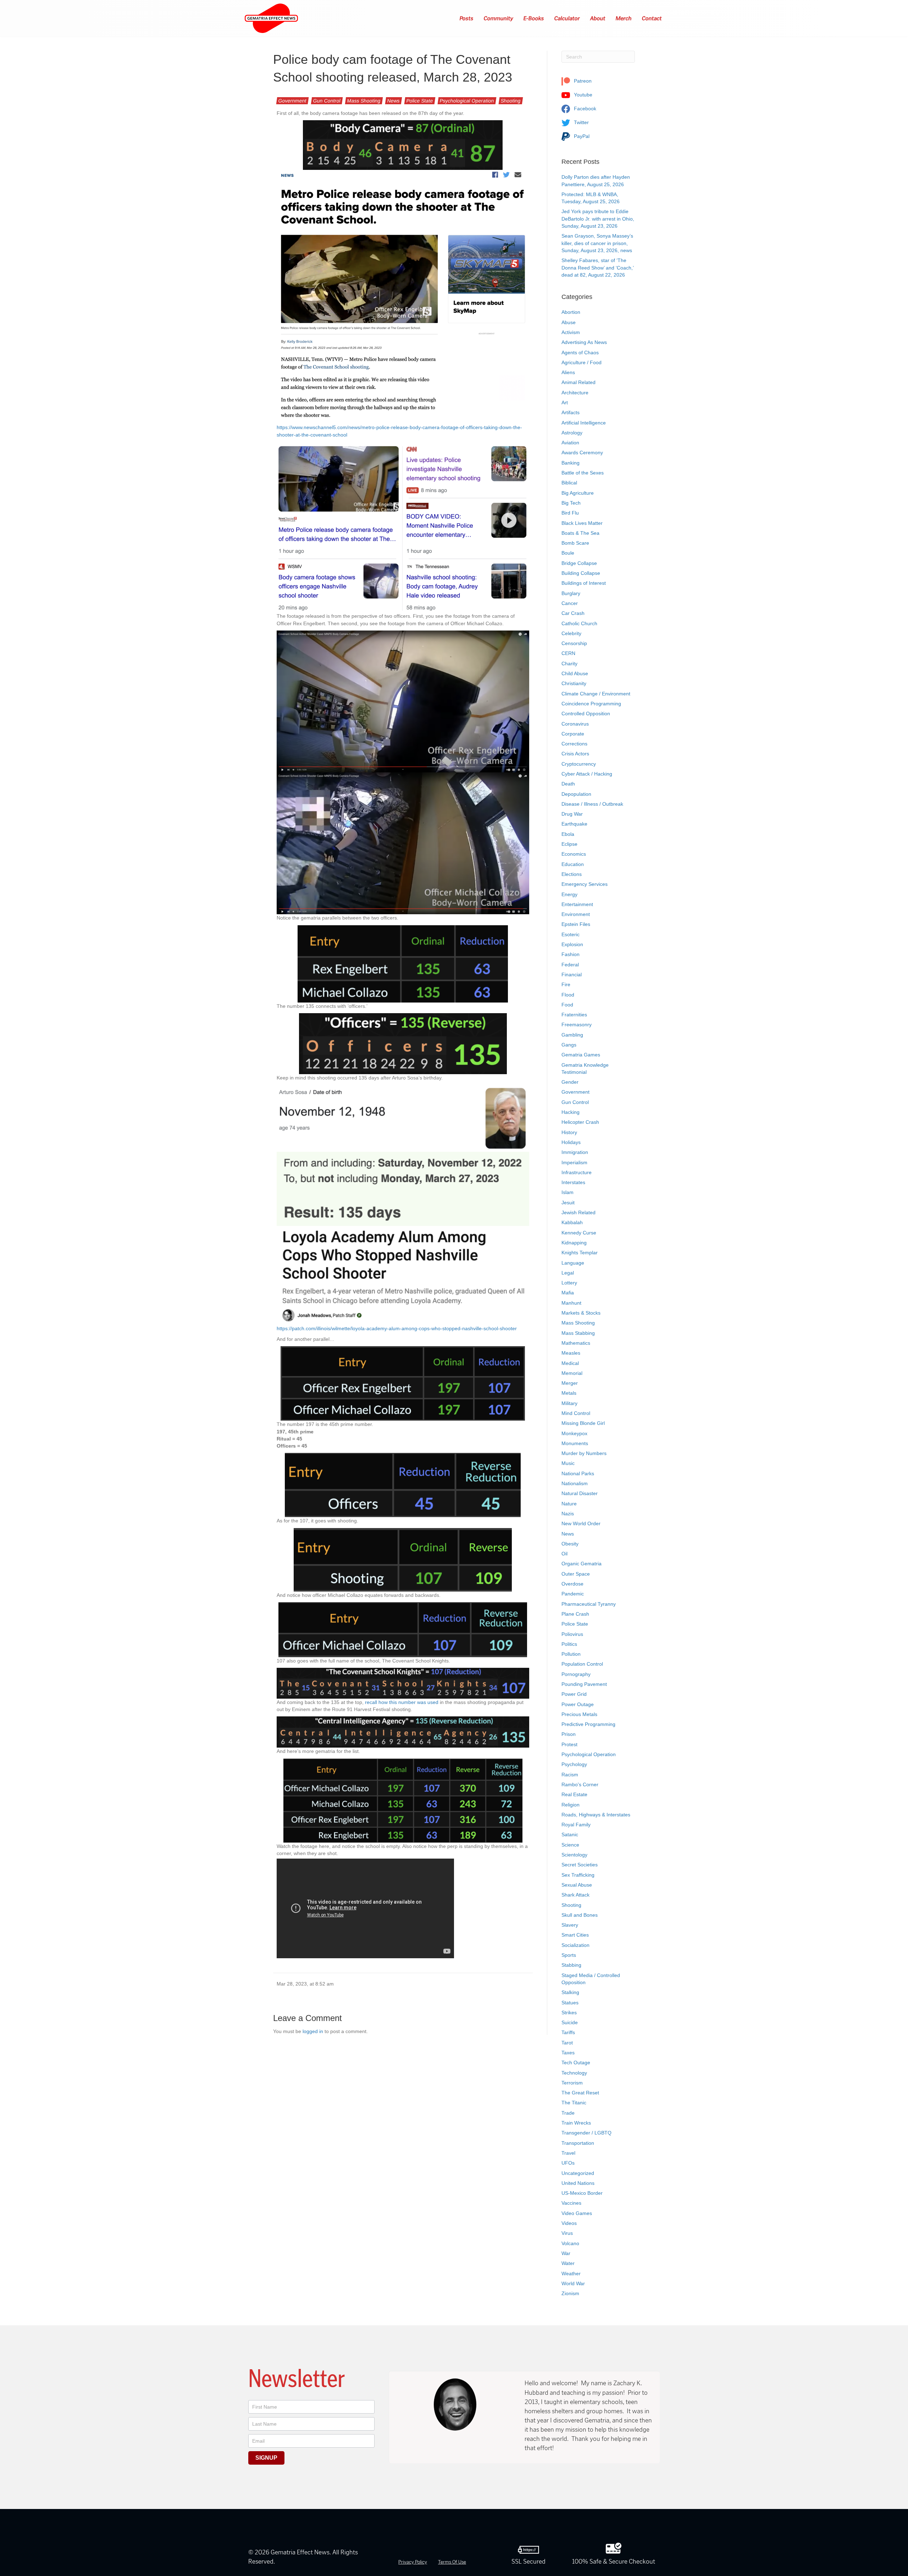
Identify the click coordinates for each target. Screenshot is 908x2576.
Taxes (568, 2053)
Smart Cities (575, 1935)
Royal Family (576, 1825)
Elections (572, 874)
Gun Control (327, 101)
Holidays (571, 1142)
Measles (571, 1353)
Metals (569, 1393)
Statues (570, 2003)
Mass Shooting (364, 101)
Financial (572, 975)
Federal (570, 965)
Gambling (572, 1035)
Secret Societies (580, 1865)
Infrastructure (577, 1172)
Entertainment (577, 904)
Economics (574, 854)
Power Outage (578, 1704)
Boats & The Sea (580, 533)
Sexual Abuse (577, 1885)
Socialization (575, 1945)
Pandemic (573, 1594)
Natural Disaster (580, 1493)
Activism (571, 332)
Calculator (567, 18)
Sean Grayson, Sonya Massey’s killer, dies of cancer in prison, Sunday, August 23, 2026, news (597, 243)
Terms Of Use (452, 2562)
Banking (571, 463)
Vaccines (571, 2203)
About (598, 18)
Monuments (575, 1443)
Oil (564, 1554)
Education (573, 864)
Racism (570, 1775)
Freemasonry (577, 1025)
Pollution (571, 1654)
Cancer (570, 603)
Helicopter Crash (580, 1122)
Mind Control (576, 1413)
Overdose (572, 1584)
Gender (570, 1082)
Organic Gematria (582, 1564)
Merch (624, 18)
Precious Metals (579, 1714)
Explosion (572, 944)
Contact (652, 18)
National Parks (578, 1473)
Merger (570, 1383)
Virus (567, 2233)
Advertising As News (584, 342)
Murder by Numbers (584, 1453)
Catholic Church (579, 623)
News (394, 101)
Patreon (582, 81)
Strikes (569, 2012)
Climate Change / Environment (596, 694)
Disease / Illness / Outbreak (592, 804)
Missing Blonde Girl (583, 1423)
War (566, 2253)
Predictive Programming (588, 1724)
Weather (571, 2274)
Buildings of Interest (584, 583)
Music (568, 1463)
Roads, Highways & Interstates (596, 1815)
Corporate (573, 734)
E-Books (534, 18)
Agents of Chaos (580, 352)
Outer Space (576, 1574)
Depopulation (576, 794)
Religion (571, 1805)
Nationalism (575, 1483)
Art (565, 402)
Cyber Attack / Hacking (587, 774)
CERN (568, 653)
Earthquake (574, 824)
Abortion (571, 312)
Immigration (575, 1152)
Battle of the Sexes (583, 473)
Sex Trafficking (578, 1875)
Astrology (572, 433)
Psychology (574, 1764)
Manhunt (571, 1303)
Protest (569, 1744)
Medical (570, 1363)
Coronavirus (575, 724)
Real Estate (574, 1794)
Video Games (577, 2213)
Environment (576, 914)
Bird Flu (570, 513)
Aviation (570, 443)
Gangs (569, 1045)
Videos (569, 2223)
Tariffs (568, 2032)
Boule (568, 553)
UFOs (568, 2163)
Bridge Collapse (579, 563)
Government (292, 101)
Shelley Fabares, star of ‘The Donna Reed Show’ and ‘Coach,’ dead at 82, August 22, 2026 (597, 268)
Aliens (568, 372)
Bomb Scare (575, 543)
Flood (568, 995)
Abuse (569, 322)
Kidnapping (574, 1243)
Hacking (571, 1112)
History (569, 1132)
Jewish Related (578, 1212)
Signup (266, 2458)
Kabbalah (572, 1222)
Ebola (568, 834)
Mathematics (576, 1343)
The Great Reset (580, 2093)
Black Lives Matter (582, 523)
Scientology (574, 1855)
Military (569, 1403)
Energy (569, 894)
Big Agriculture (578, 493)
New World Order (581, 1523)
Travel (568, 2153)
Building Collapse (581, 573)
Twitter (581, 122)
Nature (569, 1504)
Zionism (570, 2293)
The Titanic (574, 2103)
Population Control (582, 1664)
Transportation (578, 2143)
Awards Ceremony (582, 453)
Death (568, 784)
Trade (568, 2113)
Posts (467, 18)
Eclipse (569, 844)
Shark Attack (575, 1895)
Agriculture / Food (582, 362)
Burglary (571, 593)
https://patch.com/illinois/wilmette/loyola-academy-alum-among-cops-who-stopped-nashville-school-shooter (397, 1328)
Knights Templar (580, 1253)
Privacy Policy (413, 2562)
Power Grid (574, 1694)
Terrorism (572, 2083)
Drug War (572, 814)
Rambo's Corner (580, 1784)
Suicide (570, 2022)
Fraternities (574, 1015)
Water (568, 2263)
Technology (574, 2073)
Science (570, 1845)
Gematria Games (581, 1055)
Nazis (568, 1514)
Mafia (568, 1293)
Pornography (576, 1674)
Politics (569, 1644)
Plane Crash (575, 1614)
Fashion (571, 954)
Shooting (511, 101)
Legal (568, 1273)
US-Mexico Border (582, 2193)
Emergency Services (585, 884)
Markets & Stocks (581, 1313)
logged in (313, 2031)
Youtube (582, 95)
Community (499, 18)
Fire (566, 984)
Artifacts (571, 412)
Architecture (575, 393)
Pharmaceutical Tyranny (589, 1604)
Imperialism (574, 1162)
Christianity (574, 683)
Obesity (570, 1544)
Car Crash (573, 613)
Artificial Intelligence (584, 423)
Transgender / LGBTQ (586, 2133)
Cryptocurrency (579, 764)
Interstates (573, 1182)
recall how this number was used (402, 1702)
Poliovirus (572, 1634)
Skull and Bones (580, 1915)
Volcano (570, 2243)
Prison (569, 1734)
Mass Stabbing (578, 1333)
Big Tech (571, 503)
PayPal (581, 136)
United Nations (578, 2183)
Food (567, 1005)
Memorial (572, 1373)
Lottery (569, 1283)
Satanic (570, 1834)
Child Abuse (575, 673)
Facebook (584, 109)
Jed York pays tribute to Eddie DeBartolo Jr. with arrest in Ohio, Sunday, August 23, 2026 (598, 219)
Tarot (567, 2043)
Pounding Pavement (584, 1684)
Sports (569, 1955)
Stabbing (571, 1965)
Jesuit (568, 1203)
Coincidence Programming (591, 704)
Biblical (569, 483)
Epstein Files (576, 924)
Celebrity (571, 633)
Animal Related (578, 382)
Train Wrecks (576, 2123)
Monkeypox (574, 1433)
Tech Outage (576, 2063)
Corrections (574, 744)
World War (573, 2283)
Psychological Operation (467, 101)
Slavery (570, 1925)
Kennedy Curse (579, 1233)
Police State (420, 101)
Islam (567, 1192)
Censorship (574, 643)
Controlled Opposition (586, 714)
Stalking (570, 1992)
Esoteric (571, 934)
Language (573, 1263)
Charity (569, 664)
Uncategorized (578, 2173)
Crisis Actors (575, 754)
